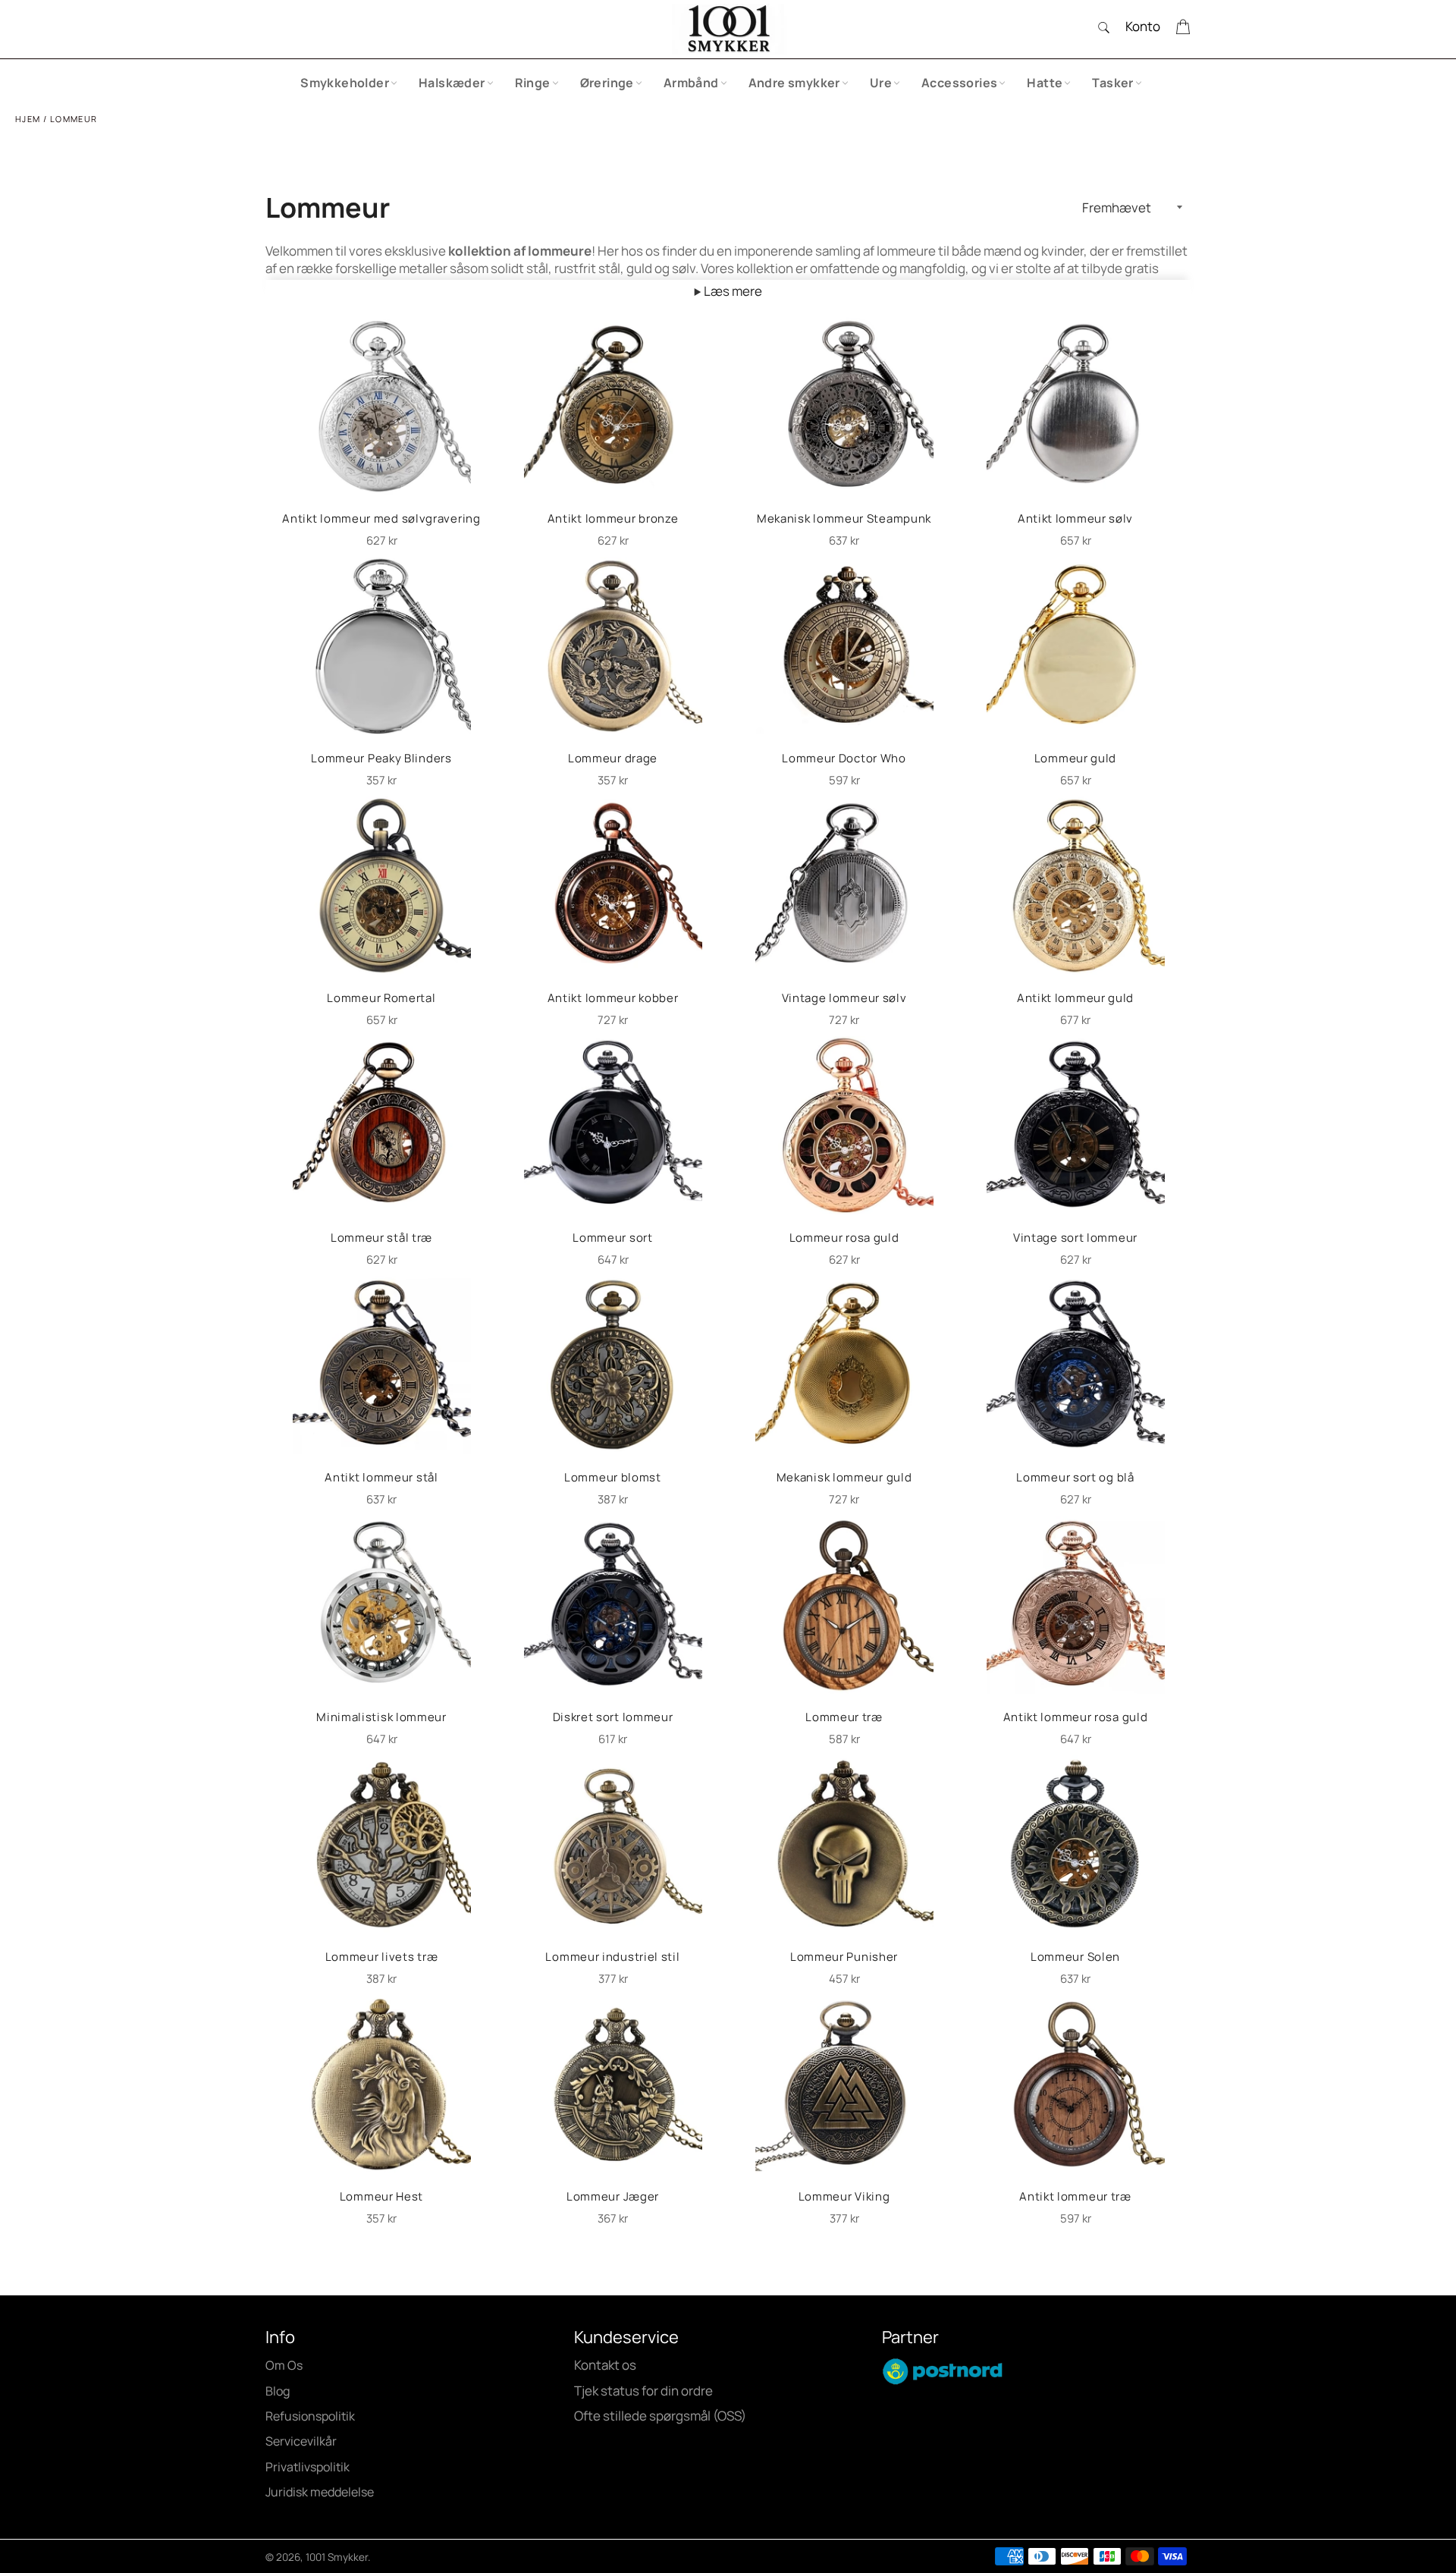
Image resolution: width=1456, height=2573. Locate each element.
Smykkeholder (345, 83)
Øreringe (607, 83)
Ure (881, 83)
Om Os (284, 2365)
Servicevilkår (301, 2441)
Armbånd (691, 83)
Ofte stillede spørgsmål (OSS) (660, 2416)
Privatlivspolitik (308, 2467)
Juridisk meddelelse (320, 2492)
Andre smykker (794, 83)
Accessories (959, 83)
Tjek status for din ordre (643, 2391)
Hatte (1045, 83)
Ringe (533, 83)
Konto (1143, 26)
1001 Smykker (337, 2557)
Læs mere (732, 291)
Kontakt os (605, 2365)
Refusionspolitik (310, 2416)
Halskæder (452, 83)
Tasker (1112, 83)
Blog (278, 2391)
